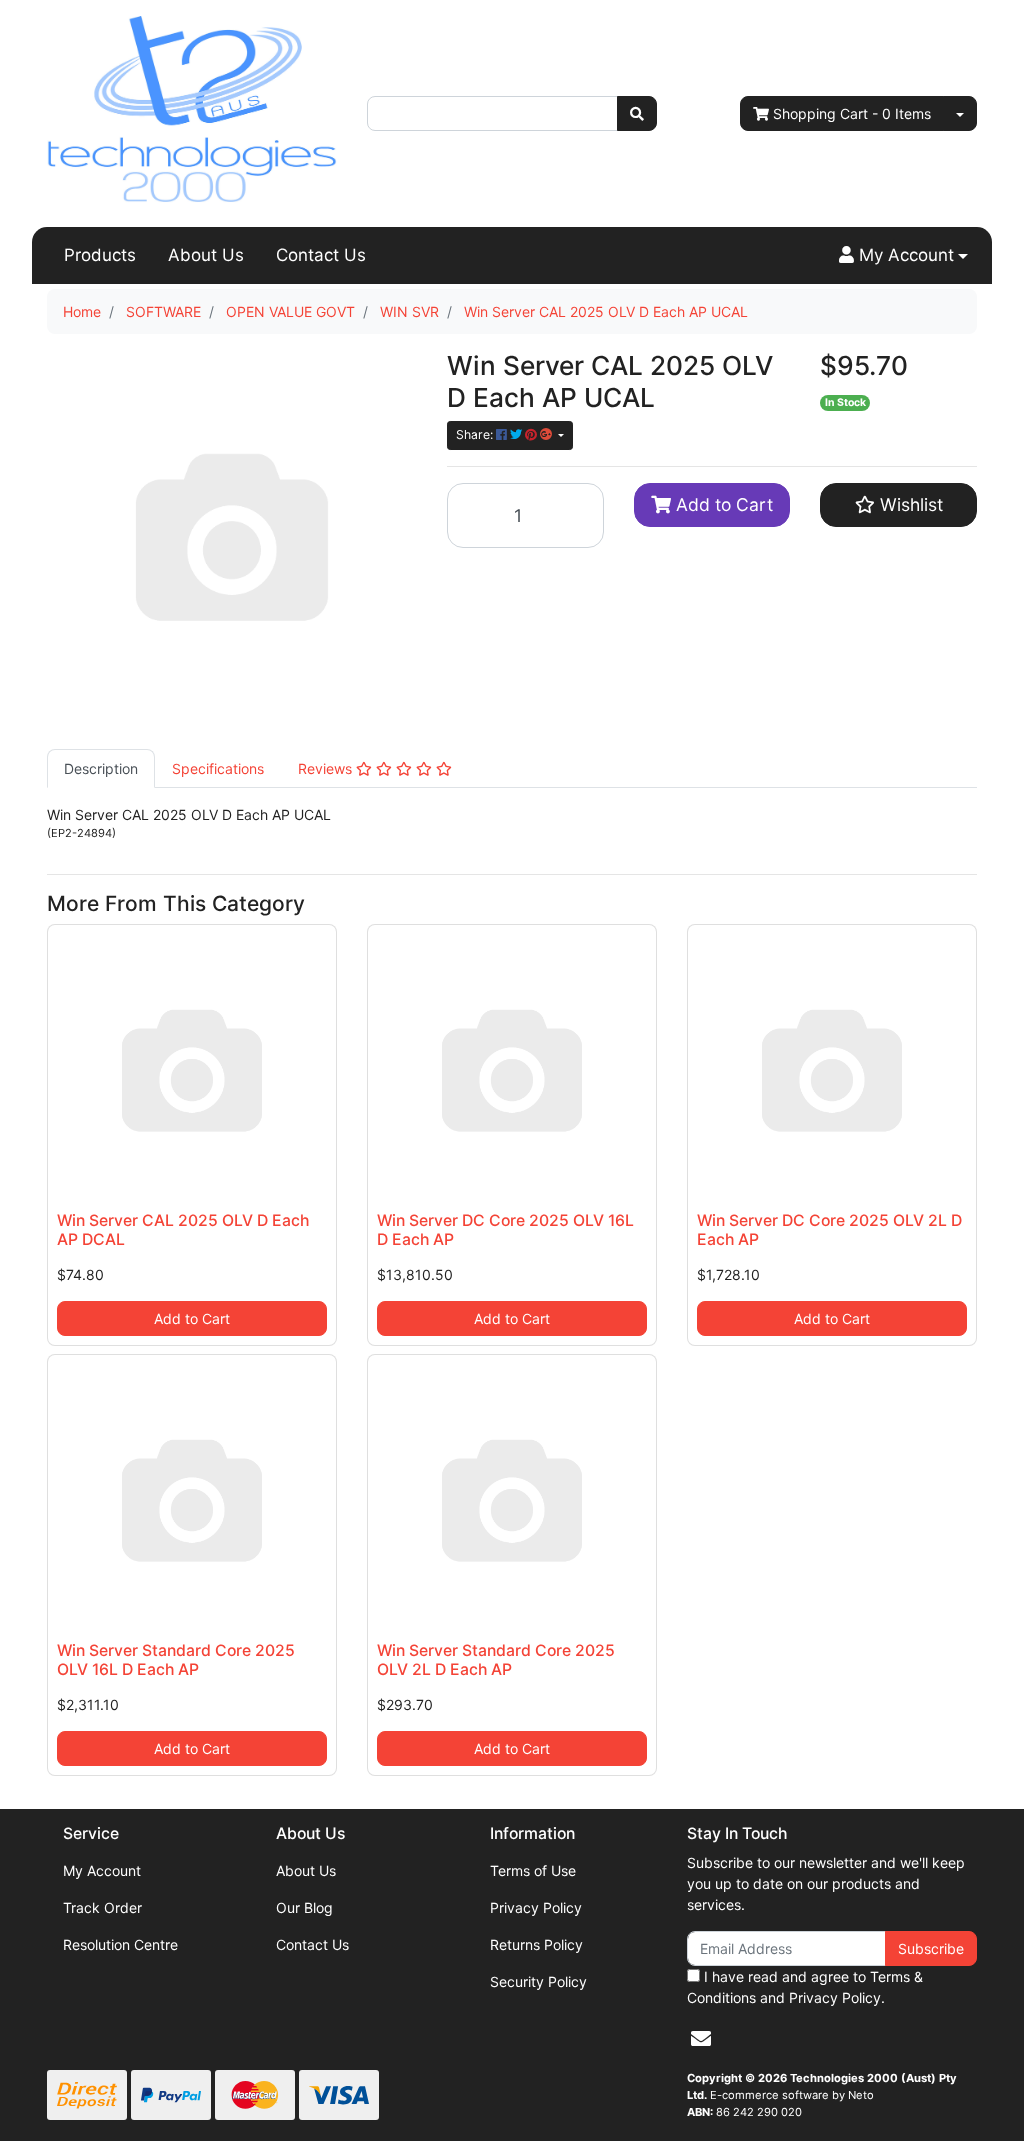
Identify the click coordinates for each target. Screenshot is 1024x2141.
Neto (861, 2095)
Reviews (327, 768)
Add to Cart (722, 504)
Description (101, 768)
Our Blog (304, 1907)
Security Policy (538, 1981)
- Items (852, 113)
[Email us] (701, 2039)
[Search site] (637, 113)
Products (100, 255)
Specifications (218, 768)
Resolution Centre (120, 1944)
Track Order (102, 1907)
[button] (903, 256)
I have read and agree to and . (805, 1987)
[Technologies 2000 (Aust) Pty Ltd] (192, 111)
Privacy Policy (536, 1907)
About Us (206, 255)
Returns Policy (536, 1944)
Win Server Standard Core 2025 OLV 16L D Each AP (176, 1660)
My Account (102, 1870)
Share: (476, 434)
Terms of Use (533, 1870)
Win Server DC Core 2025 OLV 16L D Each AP (505, 1230)
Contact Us (321, 255)
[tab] (101, 768)
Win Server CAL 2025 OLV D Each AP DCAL (183, 1230)
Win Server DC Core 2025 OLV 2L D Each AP (829, 1230)
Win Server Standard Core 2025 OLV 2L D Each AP (496, 1660)
